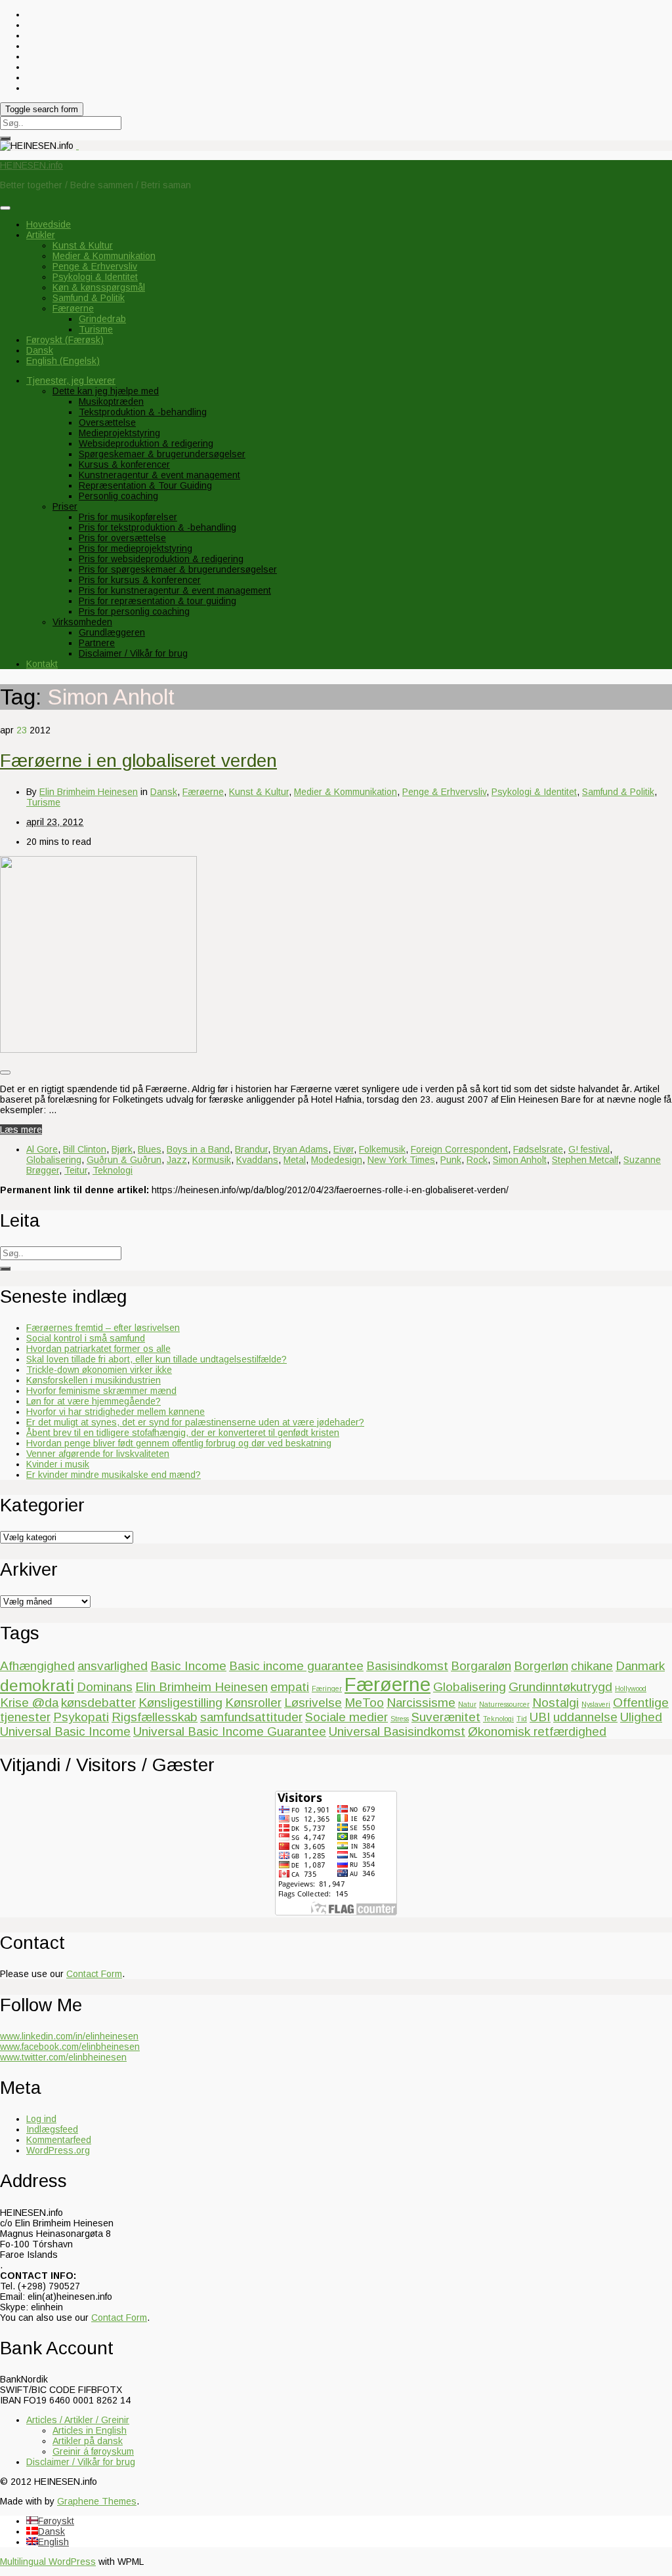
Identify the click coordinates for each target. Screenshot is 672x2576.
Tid (522, 1719)
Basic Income (188, 1666)
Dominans (105, 1687)
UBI (540, 1717)
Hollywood (631, 1688)
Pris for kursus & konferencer (140, 580)
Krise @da (29, 1703)
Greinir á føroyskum (93, 2451)
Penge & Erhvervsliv (95, 266)
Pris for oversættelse (122, 538)
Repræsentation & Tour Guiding (145, 485)
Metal (295, 1160)
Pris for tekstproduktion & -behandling (157, 527)
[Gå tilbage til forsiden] (77, 146)
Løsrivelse (313, 1703)
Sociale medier (346, 1717)
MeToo (364, 1703)
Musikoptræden (111, 401)
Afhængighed (37, 1666)
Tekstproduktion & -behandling (143, 412)
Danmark (640, 1666)
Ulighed (641, 1717)
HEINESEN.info (31, 165)
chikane (592, 1666)
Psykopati (81, 1717)
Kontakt (42, 664)
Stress (400, 1719)
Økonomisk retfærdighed (537, 1731)
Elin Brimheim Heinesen (89, 792)
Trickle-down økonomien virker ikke (99, 1370)
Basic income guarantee (296, 1666)
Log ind (41, 2119)
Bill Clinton (85, 1149)
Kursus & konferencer (124, 464)
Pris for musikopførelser (128, 517)
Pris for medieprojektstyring (136, 548)
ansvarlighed (113, 1666)
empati (290, 1687)
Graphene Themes (97, 2501)
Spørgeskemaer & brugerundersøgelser (162, 454)
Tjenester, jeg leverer (71, 380)
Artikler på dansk (88, 2441)
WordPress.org (58, 2150)
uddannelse (585, 1717)
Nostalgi (556, 1703)
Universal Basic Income (65, 1731)
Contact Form (94, 1974)
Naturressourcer (504, 1704)
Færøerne (73, 308)
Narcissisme (421, 1703)
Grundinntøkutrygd (560, 1687)
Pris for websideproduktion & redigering (161, 559)
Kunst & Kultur (83, 245)
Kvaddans (257, 1160)
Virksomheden (82, 622)
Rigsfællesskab (155, 1717)
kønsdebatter (98, 1703)
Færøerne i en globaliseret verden (138, 761)
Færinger (327, 1688)
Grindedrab (102, 319)
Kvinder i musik (58, 1464)
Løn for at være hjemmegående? (94, 1401)
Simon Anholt (520, 1160)
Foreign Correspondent (459, 1149)
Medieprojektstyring (119, 433)
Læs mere (21, 1130)
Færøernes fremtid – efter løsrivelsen (103, 1328)
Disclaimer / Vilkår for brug (133, 653)
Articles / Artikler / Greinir (78, 2420)
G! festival (589, 1149)
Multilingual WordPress (48, 2562)
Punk (451, 1160)
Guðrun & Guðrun (124, 1160)
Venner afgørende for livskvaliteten (98, 1454)
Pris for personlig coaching (134, 611)
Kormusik (212, 1160)
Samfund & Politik (89, 298)
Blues (150, 1149)
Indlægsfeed (52, 2129)
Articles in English (90, 2430)
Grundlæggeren (112, 632)
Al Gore (42, 1149)
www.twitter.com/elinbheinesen (63, 2057)
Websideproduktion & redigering (146, 443)
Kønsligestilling (180, 1703)
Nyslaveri (596, 1704)
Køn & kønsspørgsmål (99, 287)
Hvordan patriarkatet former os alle (98, 1349)
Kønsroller (253, 1703)
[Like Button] (5, 1073)
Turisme (96, 329)
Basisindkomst (407, 1666)
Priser (65, 506)
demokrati (37, 1686)
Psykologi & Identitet (95, 277)
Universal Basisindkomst (397, 1731)
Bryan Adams (301, 1149)
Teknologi (113, 1170)
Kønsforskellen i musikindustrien (94, 1380)
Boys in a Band (198, 1149)
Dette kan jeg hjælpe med (106, 391)
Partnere (97, 643)
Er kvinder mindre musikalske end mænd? (114, 1475)
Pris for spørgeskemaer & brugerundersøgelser (178, 569)
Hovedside (49, 224)
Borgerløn (541, 1666)
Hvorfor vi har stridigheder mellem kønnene (115, 1412)
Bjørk (122, 1149)
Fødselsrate (538, 1149)
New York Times (401, 1160)
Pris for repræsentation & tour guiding (157, 601)
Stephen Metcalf (585, 1160)
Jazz (177, 1160)
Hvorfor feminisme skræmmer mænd (101, 1391)
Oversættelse (107, 422)
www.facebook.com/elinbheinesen (70, 2047)
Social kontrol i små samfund (86, 1338)
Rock (477, 1160)
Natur (467, 1704)
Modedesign (337, 1160)
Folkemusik (382, 1149)
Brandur (251, 1149)
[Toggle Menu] (5, 208)
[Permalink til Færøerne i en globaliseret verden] (98, 1050)
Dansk (164, 792)
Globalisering (54, 1160)
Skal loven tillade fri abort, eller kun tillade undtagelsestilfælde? (157, 1359)
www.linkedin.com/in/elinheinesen (69, 2036)
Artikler (41, 235)
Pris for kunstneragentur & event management (175, 590)
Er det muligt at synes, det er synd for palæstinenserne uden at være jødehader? (195, 1422)
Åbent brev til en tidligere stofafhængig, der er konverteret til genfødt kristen (183, 1433)
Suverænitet (446, 1717)
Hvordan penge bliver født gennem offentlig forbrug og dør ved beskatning (179, 1443)
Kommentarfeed (59, 2140)
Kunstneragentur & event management (159, 475)
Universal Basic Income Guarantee (230, 1731)
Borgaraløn (481, 1666)
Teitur (76, 1170)
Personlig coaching (118, 496)
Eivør (344, 1149)
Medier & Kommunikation (104, 256)
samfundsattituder (251, 1717)
